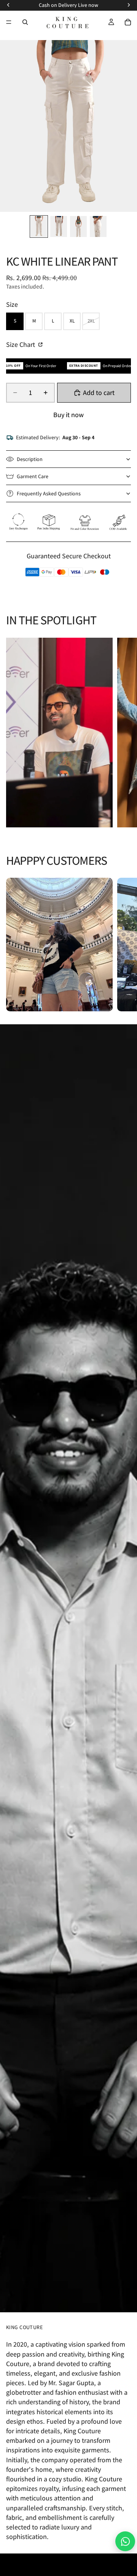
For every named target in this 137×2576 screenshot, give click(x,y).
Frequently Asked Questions (49, 493)
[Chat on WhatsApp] (125, 2541)
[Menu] (9, 22)
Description (30, 459)
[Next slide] (123, 733)
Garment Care (33, 476)
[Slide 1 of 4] (39, 226)
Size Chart (21, 344)
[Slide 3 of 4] (78, 226)
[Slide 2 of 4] (59, 226)
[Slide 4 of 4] (98, 226)
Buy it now (68, 415)
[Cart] (128, 22)
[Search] (25, 22)
